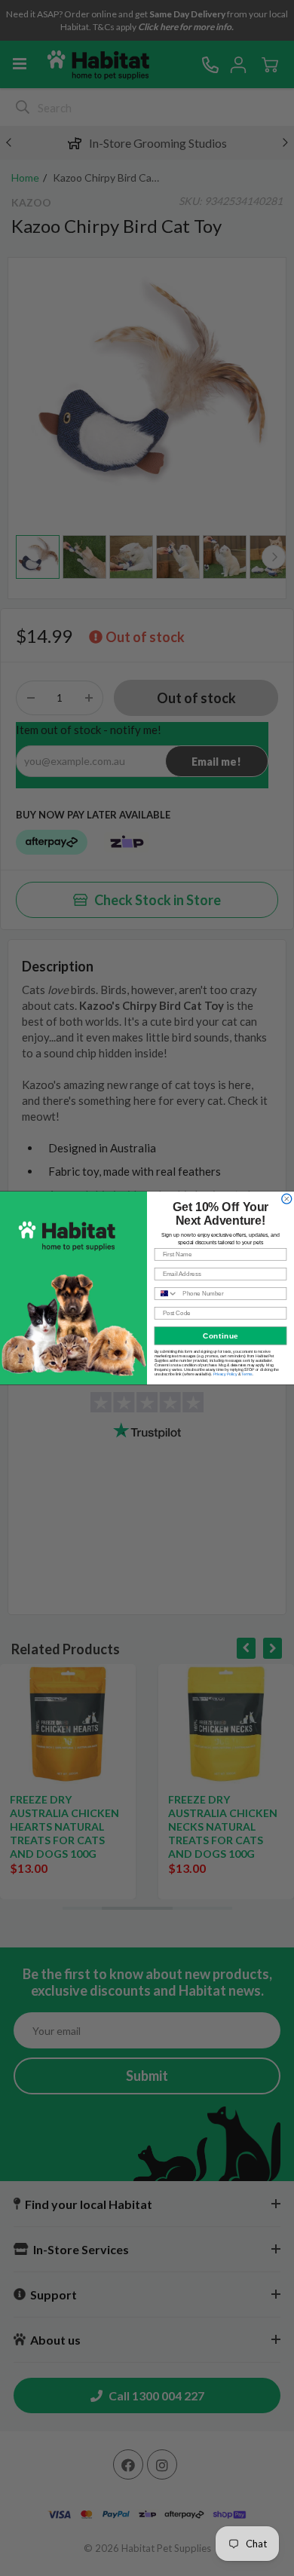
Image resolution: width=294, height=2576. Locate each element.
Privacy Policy (225, 1374)
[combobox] (166, 1294)
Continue (220, 1336)
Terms (247, 1374)
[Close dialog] (287, 1199)
